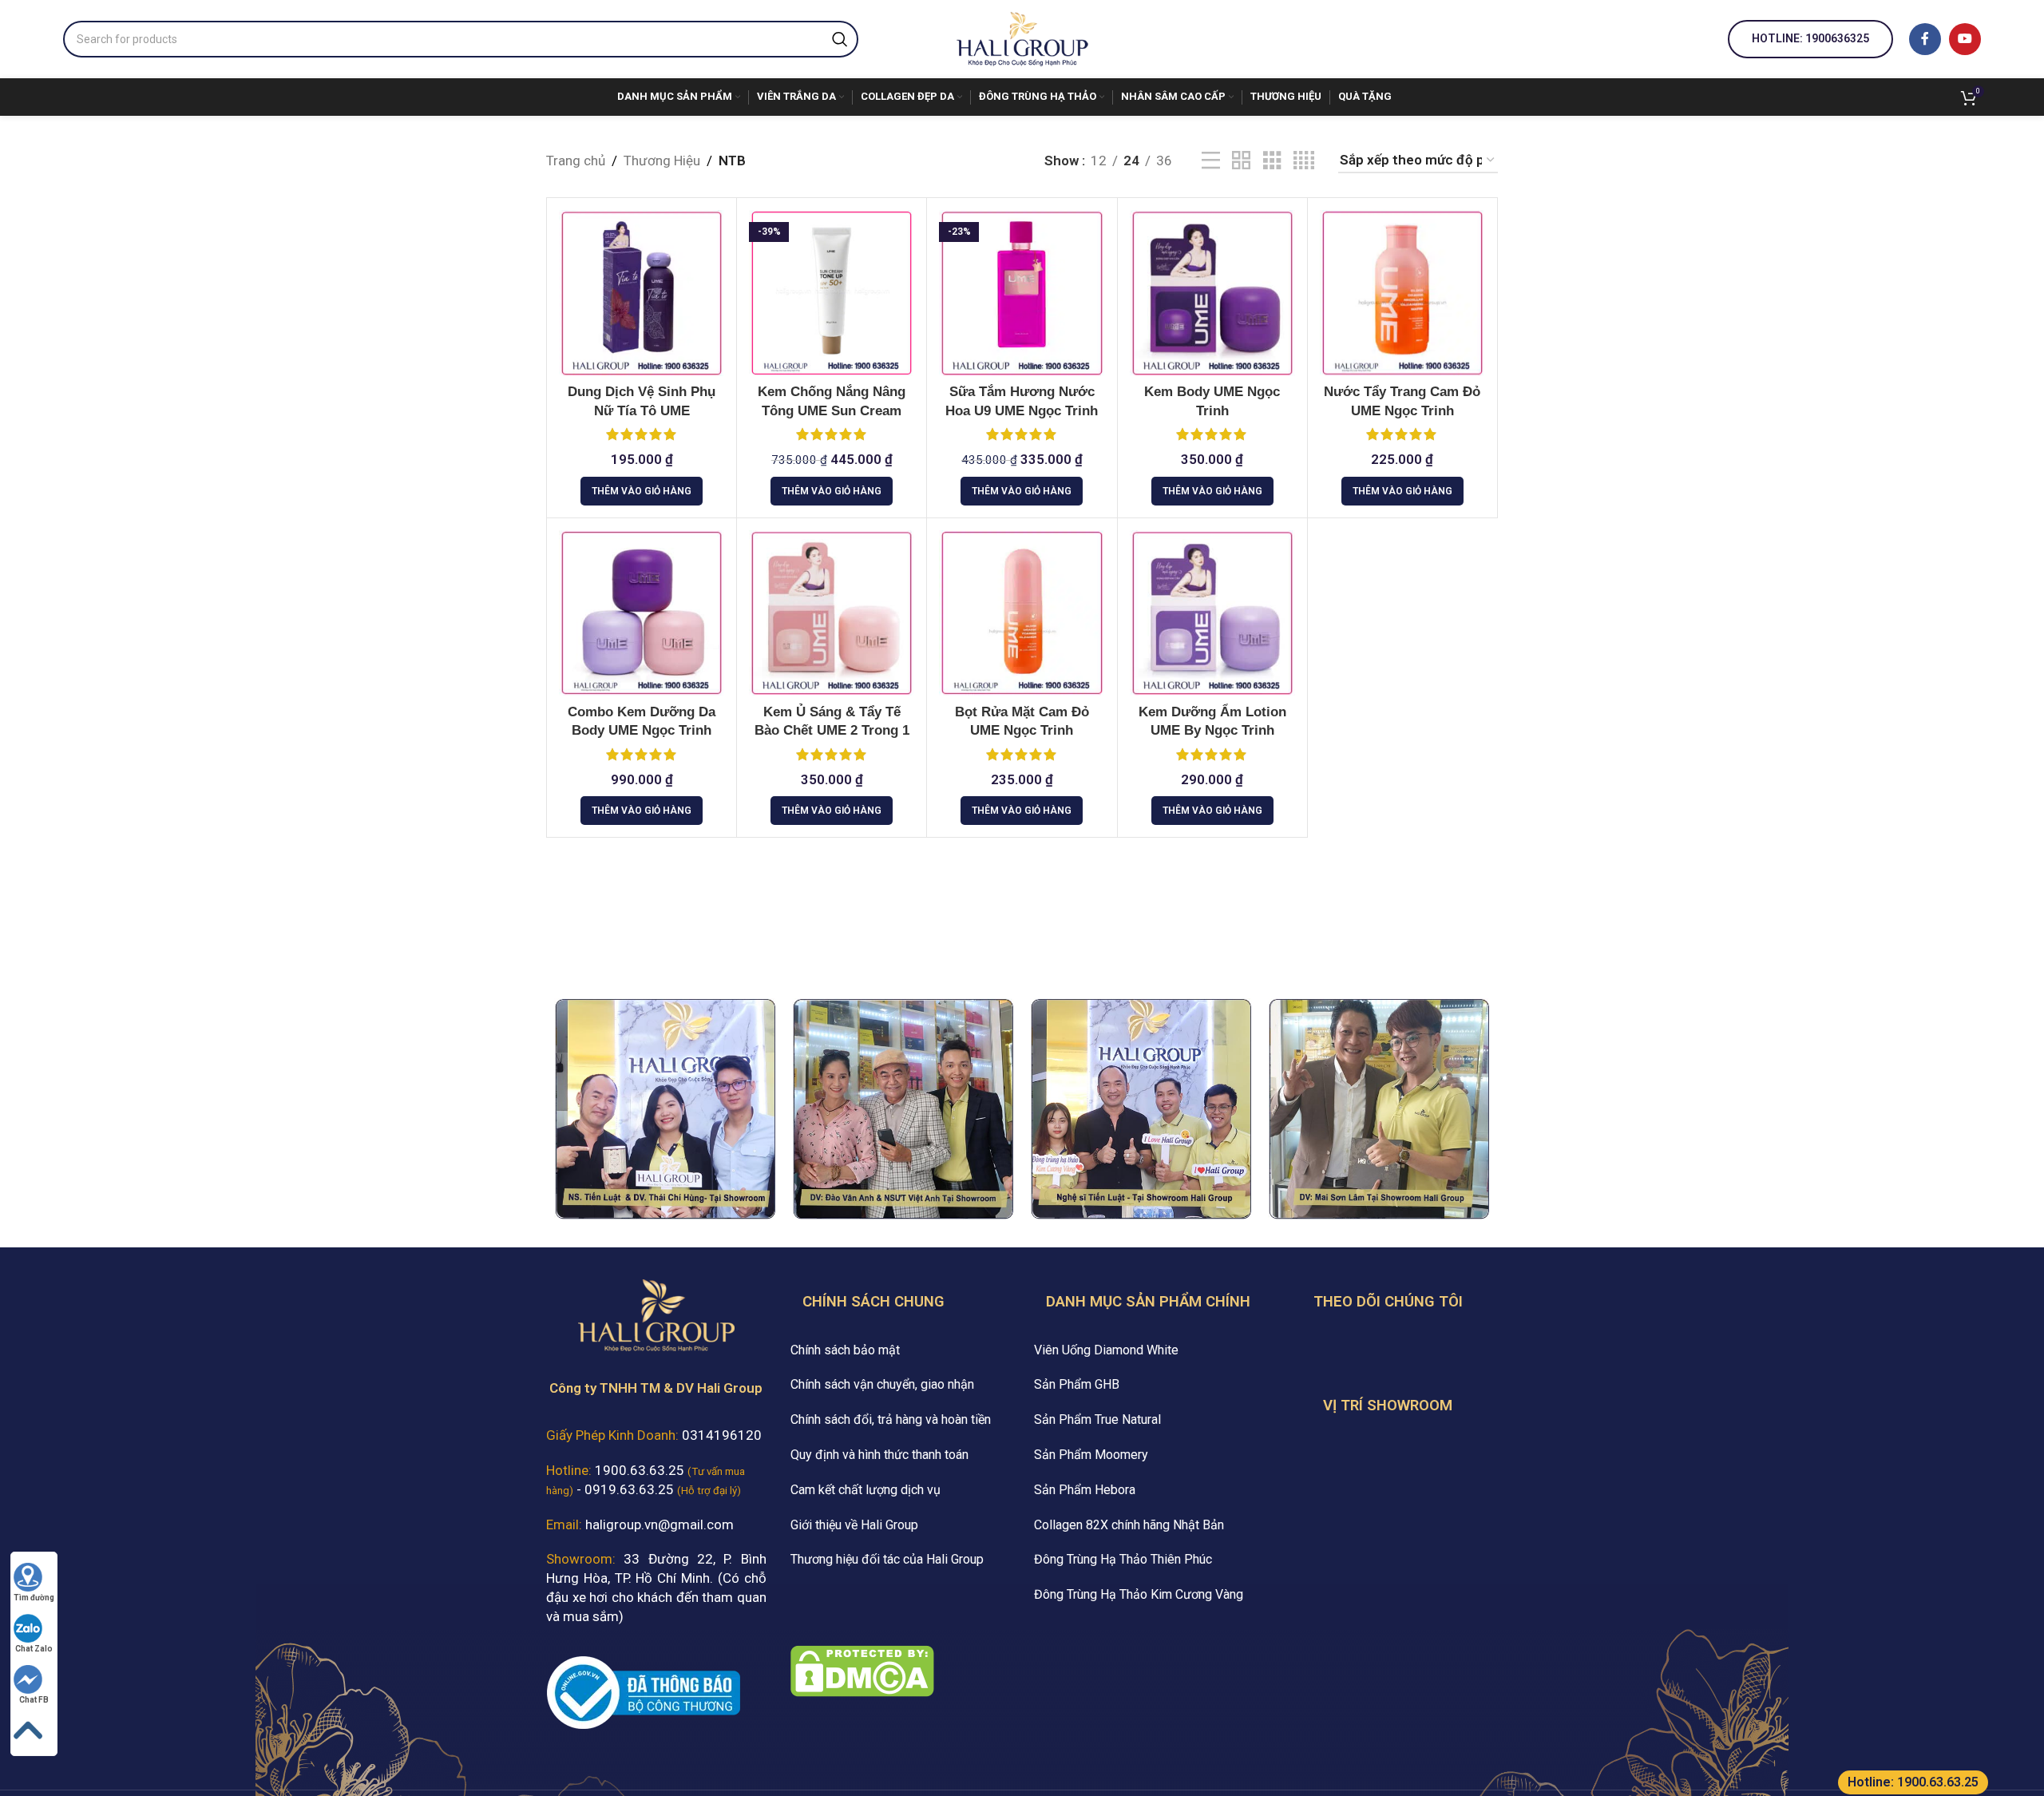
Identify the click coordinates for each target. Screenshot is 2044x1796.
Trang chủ (576, 161)
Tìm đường (34, 1598)
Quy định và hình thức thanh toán (879, 1455)
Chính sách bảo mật (845, 1350)
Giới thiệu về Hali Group (854, 1525)
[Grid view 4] (1304, 161)
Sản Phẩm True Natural (1097, 1419)
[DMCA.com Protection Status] (862, 1670)
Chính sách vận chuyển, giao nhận (882, 1384)
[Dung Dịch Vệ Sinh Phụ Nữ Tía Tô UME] (642, 293)
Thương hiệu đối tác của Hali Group (887, 1559)
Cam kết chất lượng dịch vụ (866, 1490)
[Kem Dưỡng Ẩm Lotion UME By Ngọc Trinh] (1212, 613)
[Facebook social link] (1925, 39)
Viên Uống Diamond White (1106, 1350)
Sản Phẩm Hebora (1085, 1490)
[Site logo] (1022, 38)
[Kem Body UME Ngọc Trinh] (1212, 293)
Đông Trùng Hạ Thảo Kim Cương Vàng (1139, 1594)
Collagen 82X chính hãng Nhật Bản (1129, 1525)
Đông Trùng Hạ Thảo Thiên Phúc (1123, 1559)
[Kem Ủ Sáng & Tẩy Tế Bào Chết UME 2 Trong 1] (832, 613)
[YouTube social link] (1965, 39)
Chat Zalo (34, 1649)
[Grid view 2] (1241, 161)
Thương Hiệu (662, 161)
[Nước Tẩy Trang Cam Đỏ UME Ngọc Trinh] (1402, 293)
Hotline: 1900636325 (1810, 38)
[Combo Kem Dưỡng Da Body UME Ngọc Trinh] (642, 613)
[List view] (1211, 161)
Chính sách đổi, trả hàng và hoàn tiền (891, 1419)
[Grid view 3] (1272, 161)
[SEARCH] (840, 39)
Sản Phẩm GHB (1077, 1384)
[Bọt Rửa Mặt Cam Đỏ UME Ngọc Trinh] (1022, 613)
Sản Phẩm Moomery (1091, 1455)
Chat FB (34, 1700)
